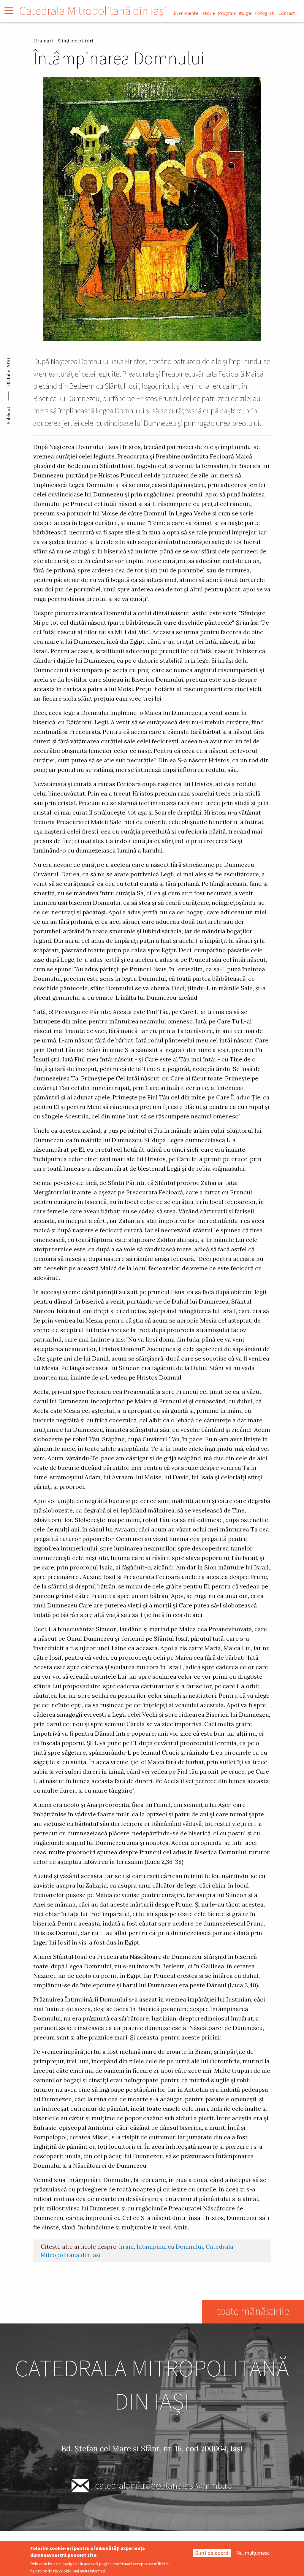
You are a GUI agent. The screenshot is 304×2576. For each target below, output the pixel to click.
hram (126, 2247)
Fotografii (265, 13)
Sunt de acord (212, 2553)
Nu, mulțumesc (253, 2553)
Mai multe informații (90, 2571)
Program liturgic (235, 13)
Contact (287, 13)
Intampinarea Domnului (170, 2247)
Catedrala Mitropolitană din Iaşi (93, 11)
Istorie (208, 13)
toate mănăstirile (253, 2311)
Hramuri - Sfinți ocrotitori (63, 41)
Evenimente (186, 13)
